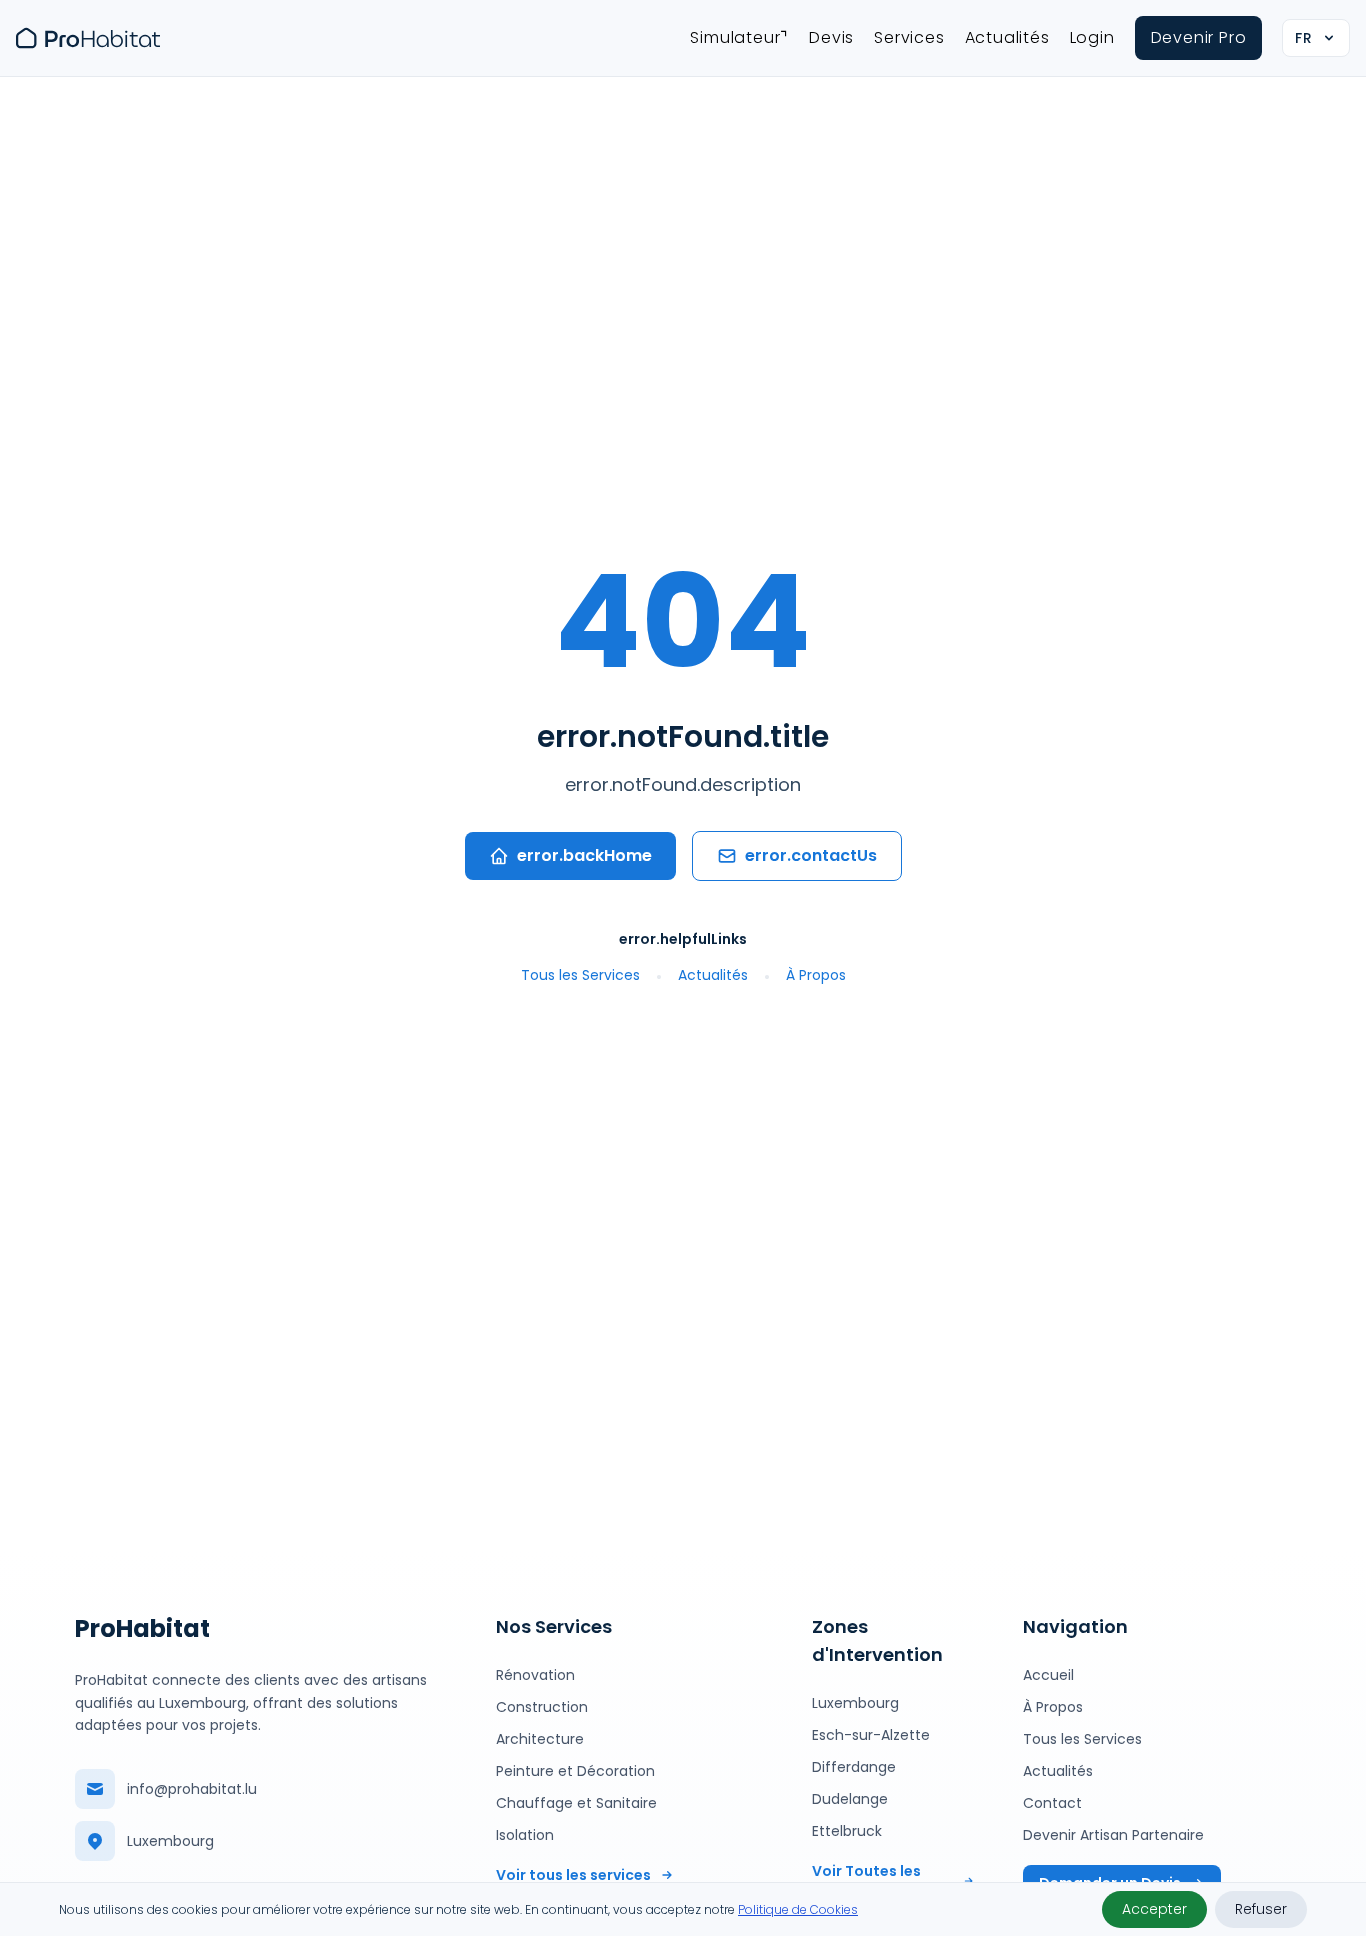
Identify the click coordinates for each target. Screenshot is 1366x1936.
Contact (1052, 1803)
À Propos (816, 975)
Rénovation (535, 1675)
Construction (542, 1707)
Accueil (1048, 1675)
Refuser (1261, 1909)
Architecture (540, 1739)
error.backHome (584, 855)
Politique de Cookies (798, 1909)
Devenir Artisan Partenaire (1113, 1835)
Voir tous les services (573, 1875)
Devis (831, 37)
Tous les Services (580, 975)
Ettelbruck (847, 1831)
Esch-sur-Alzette (871, 1735)
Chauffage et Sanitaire (576, 1803)
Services (909, 37)
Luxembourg (855, 1703)
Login (1092, 37)
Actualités (1007, 37)
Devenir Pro (1199, 37)
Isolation (525, 1835)
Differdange (854, 1767)
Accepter (1154, 1909)
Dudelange (850, 1799)
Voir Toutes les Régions (866, 1881)
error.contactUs (811, 855)
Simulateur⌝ (739, 37)
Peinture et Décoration (575, 1771)
